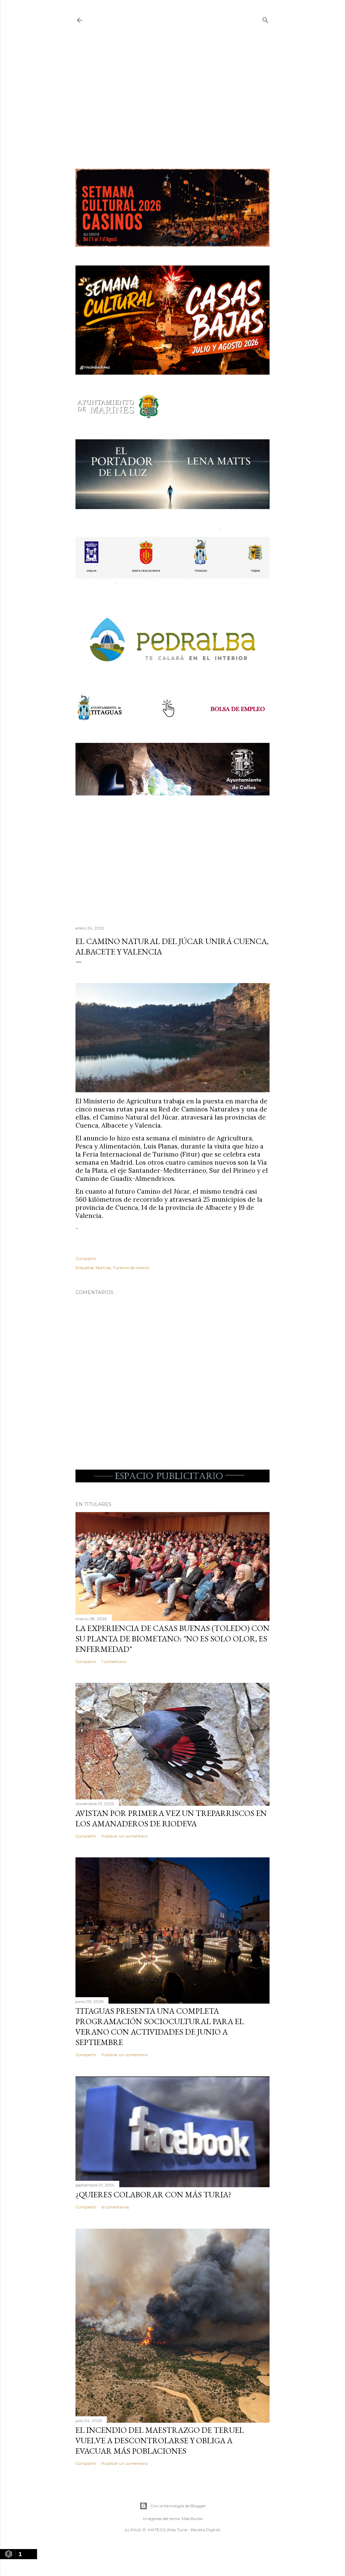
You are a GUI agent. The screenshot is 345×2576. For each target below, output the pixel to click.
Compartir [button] (86, 1259)
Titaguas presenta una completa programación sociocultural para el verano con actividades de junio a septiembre (160, 2027)
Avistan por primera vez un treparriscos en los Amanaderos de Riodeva (171, 1818)
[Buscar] (265, 19)
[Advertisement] (172, 97)
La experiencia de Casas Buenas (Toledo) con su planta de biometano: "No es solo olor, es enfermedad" (172, 1639)
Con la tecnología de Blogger (178, 2506)
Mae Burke (192, 2519)
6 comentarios (115, 2207)
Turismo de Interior (131, 1268)
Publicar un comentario (125, 1836)
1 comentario (114, 1661)
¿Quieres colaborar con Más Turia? (153, 2194)
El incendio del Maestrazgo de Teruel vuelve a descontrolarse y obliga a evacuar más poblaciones (160, 2440)
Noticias (103, 1268)
